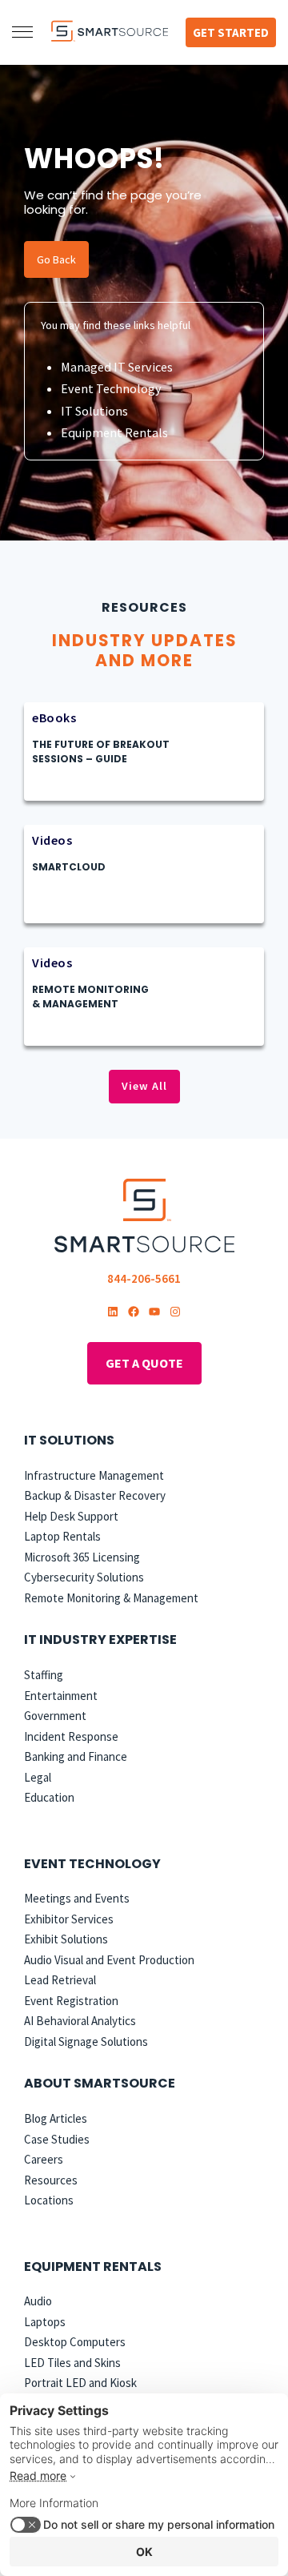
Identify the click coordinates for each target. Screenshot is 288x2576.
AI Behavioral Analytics (80, 2021)
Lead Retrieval (60, 1980)
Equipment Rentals (114, 432)
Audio (38, 2301)
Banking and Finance (76, 1756)
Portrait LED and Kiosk (80, 2383)
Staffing (44, 1675)
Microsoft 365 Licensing (82, 1557)
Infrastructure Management (94, 1475)
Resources (51, 2180)
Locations (49, 2200)
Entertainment (61, 1696)
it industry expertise (100, 1640)
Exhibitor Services (69, 1919)
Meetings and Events (77, 1898)
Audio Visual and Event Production (109, 1960)
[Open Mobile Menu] (22, 32)
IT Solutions (94, 411)
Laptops (45, 2322)
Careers (44, 2159)
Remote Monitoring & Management (111, 1598)
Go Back (56, 259)
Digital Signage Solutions (86, 2042)
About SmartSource (100, 2083)
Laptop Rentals (62, 1536)
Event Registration (71, 2001)
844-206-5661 (144, 1278)
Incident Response (71, 1736)
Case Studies (57, 2139)
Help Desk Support (71, 1516)
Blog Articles (56, 2118)
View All (144, 1086)
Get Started (231, 32)
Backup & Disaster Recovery (95, 1495)
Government (55, 1716)
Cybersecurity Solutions (84, 1577)
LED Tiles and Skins (72, 2363)
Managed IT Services (117, 367)
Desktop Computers (75, 2342)
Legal (38, 1777)
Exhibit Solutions (66, 1939)
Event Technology (111, 388)
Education (49, 1797)
